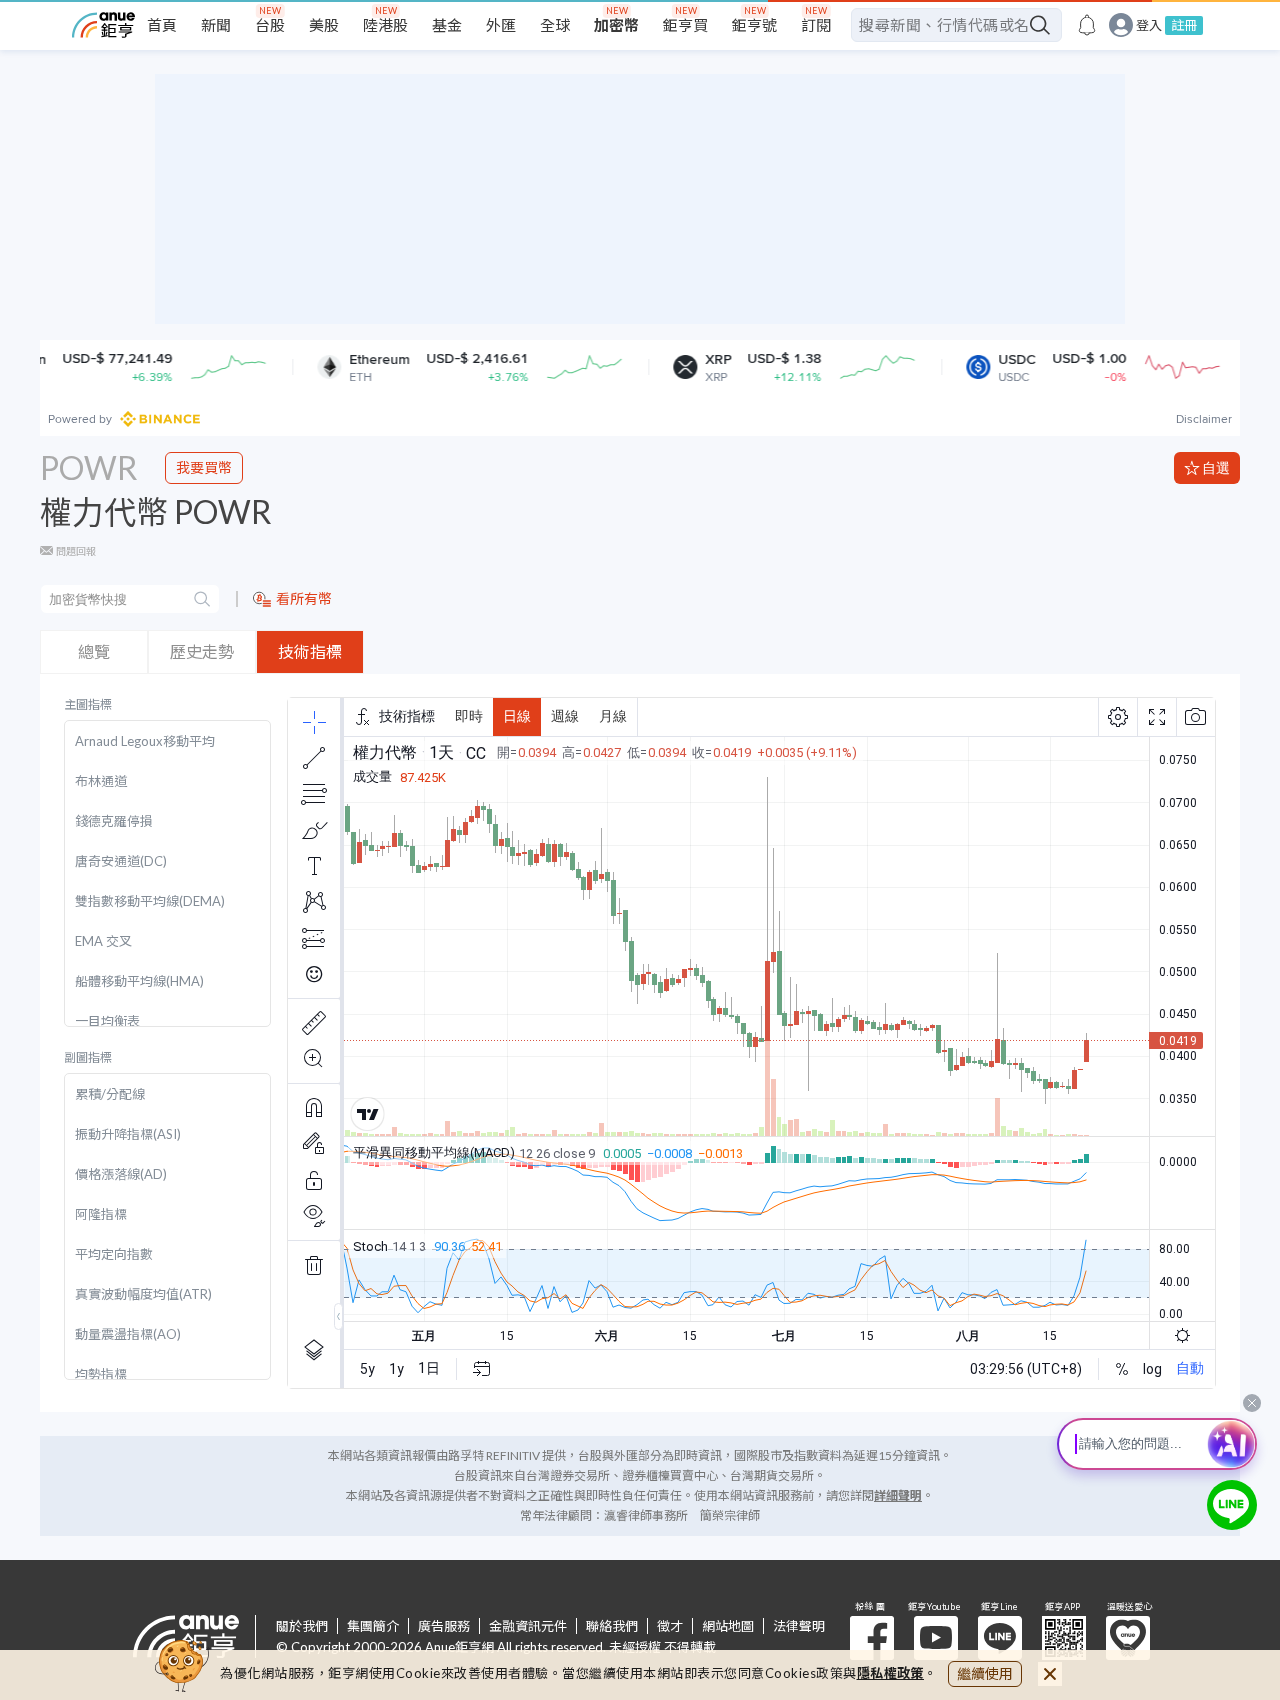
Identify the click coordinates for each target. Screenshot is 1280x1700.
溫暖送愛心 (1128, 1638)
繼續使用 (985, 1673)
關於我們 (302, 1626)
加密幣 (616, 25)
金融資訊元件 (528, 1626)
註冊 (1184, 25)
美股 (324, 25)
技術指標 (310, 651)
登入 (1149, 25)
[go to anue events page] (1087, 25)
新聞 (216, 25)
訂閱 (816, 25)
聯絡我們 (612, 1626)
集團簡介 (373, 1626)
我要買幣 (204, 467)
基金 (447, 25)
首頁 (162, 25)
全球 (555, 25)
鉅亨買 (685, 25)
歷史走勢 (202, 651)
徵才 (670, 1626)
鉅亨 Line (1000, 1638)
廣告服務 (444, 1626)
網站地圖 (728, 1626)
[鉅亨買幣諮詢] (1232, 1505)
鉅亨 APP (1064, 1638)
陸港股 (385, 25)
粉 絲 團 (872, 1638)
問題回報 (76, 551)
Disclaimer (1204, 419)
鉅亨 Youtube (936, 1638)
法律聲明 (799, 1626)
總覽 (94, 651)
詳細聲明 (898, 1495)
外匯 (501, 25)
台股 (270, 25)
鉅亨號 (754, 25)
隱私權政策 (891, 1673)
